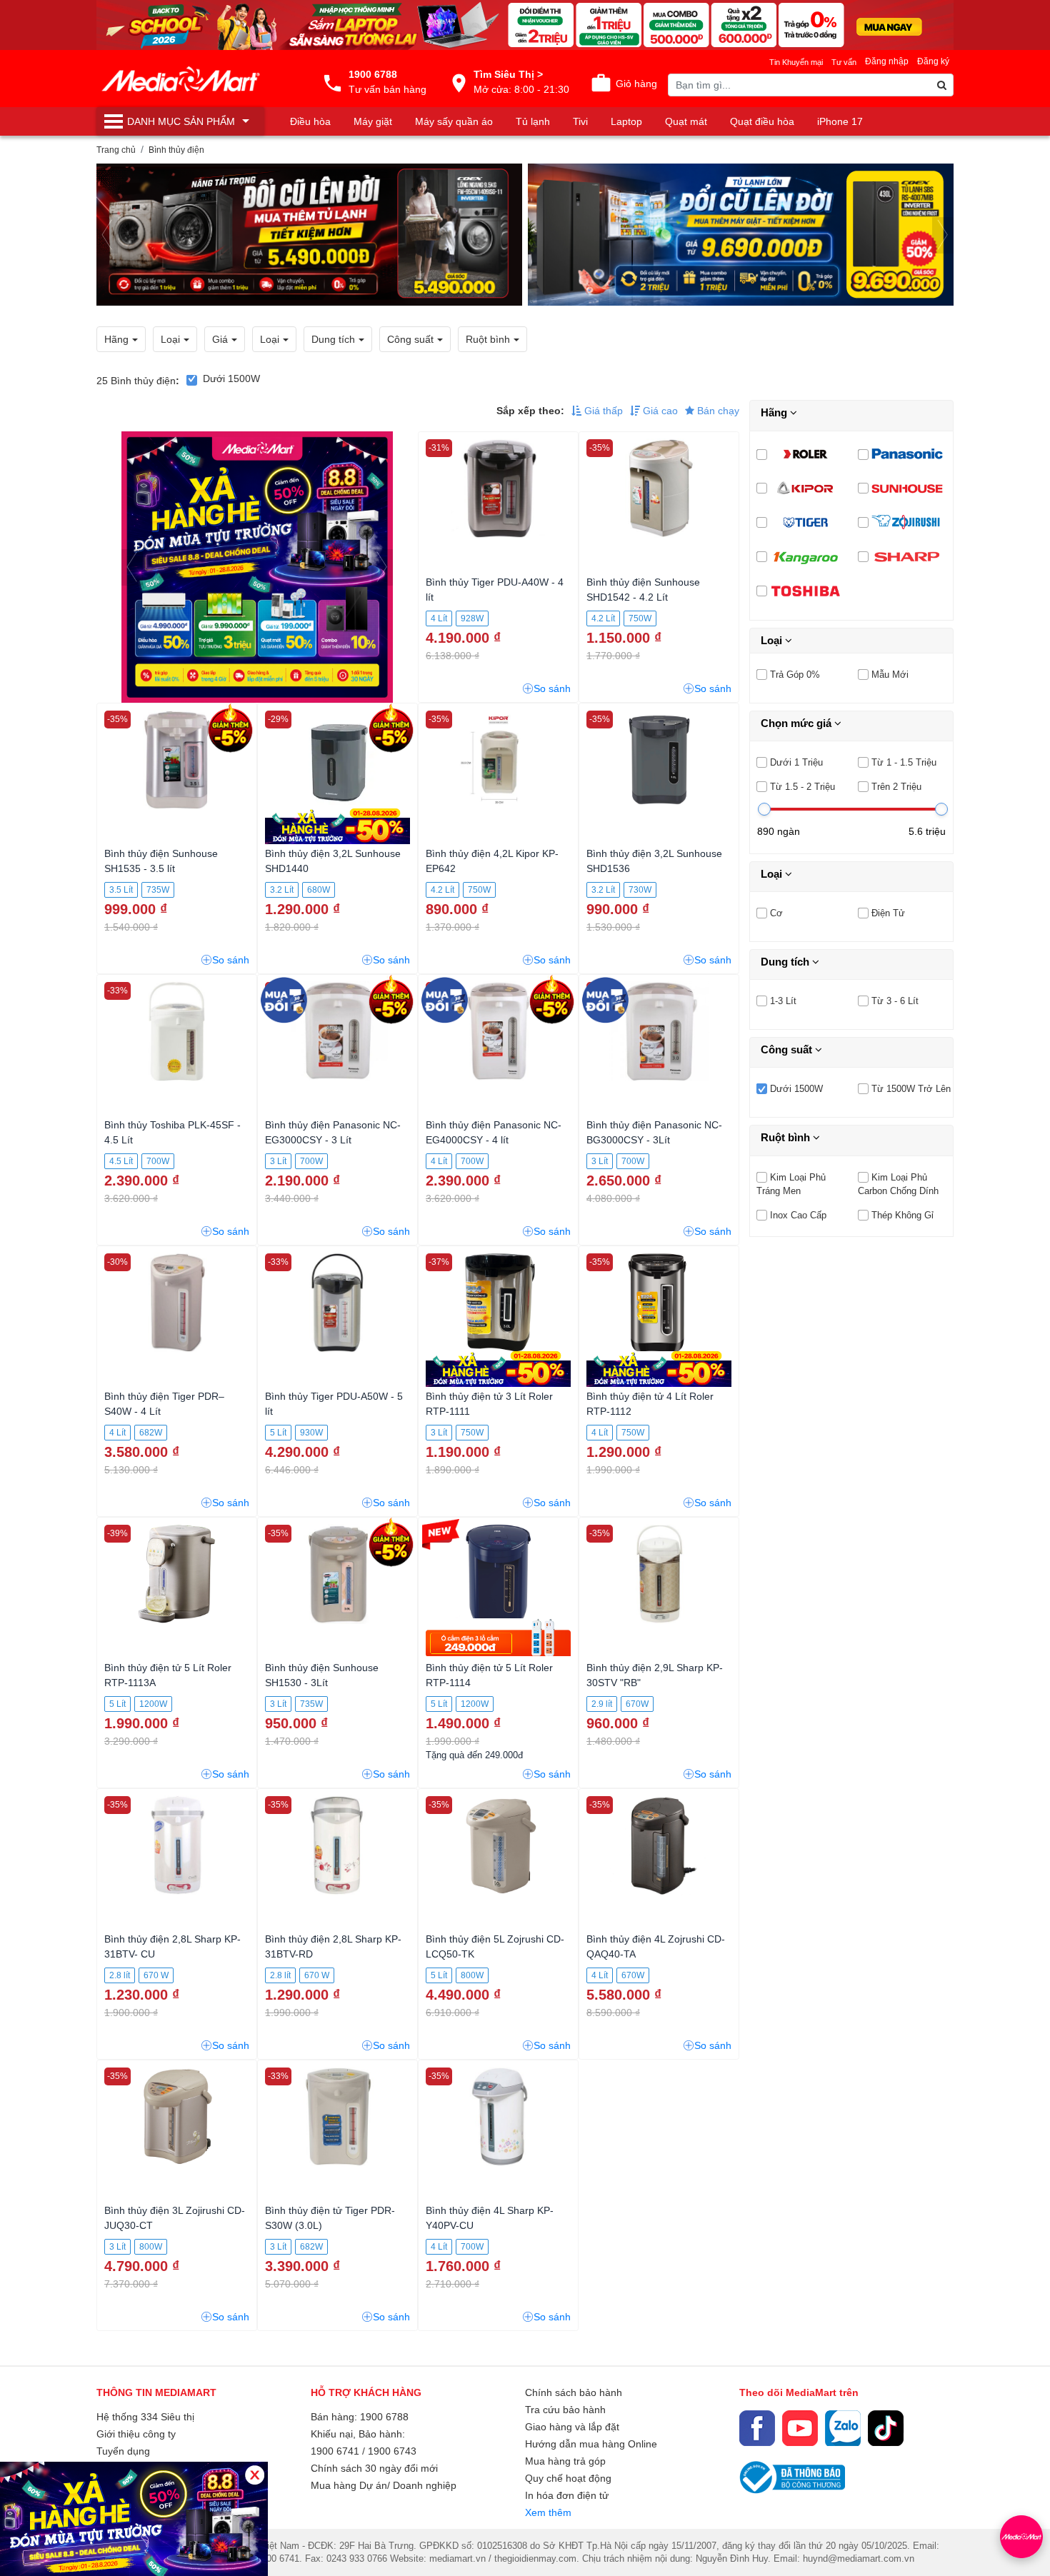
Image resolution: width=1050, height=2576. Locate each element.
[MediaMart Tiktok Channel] (886, 2428)
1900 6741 (335, 2451)
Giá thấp (602, 411)
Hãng (775, 412)
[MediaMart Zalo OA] (843, 2428)
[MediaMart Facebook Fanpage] (757, 2428)
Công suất (788, 1049)
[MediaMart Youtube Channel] (800, 2428)
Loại (773, 640)
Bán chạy (717, 411)
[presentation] (107, 235)
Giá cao (659, 411)
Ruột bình (787, 1137)
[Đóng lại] (255, 2475)
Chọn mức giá (797, 723)
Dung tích (786, 962)
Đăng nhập (887, 61)
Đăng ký (933, 61)
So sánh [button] (552, 688)
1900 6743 (392, 2451)
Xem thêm (548, 2512)
